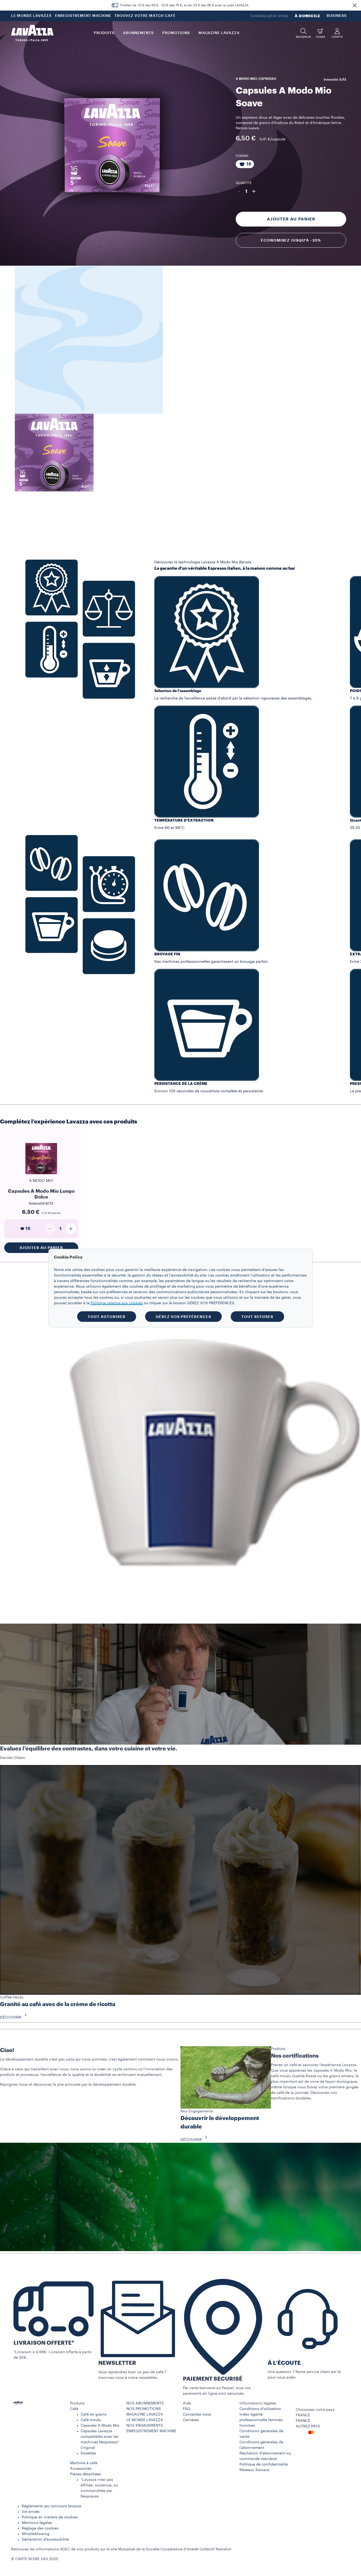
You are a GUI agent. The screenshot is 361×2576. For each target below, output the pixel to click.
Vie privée (31, 2512)
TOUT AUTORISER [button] (107, 1316)
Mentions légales (37, 2523)
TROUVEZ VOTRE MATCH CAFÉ (145, 16)
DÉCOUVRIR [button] (11, 2017)
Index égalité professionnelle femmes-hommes (262, 2420)
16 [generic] (28, 1229)
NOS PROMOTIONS (144, 2409)
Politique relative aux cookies (117, 1303)
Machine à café (84, 2463)
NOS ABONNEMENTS (145, 2403)
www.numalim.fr (247, 2549)
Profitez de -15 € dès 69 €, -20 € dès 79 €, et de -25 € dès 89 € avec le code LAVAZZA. (185, 5)
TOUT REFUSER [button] (257, 1316)
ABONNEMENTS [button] (138, 33)
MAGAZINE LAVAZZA (145, 2414)
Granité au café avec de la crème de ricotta (58, 2004)
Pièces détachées (85, 2474)
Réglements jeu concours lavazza (51, 2506)
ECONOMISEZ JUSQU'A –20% (291, 240)
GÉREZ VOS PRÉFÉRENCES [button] (183, 1316)
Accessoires (81, 2469)
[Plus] (71, 1229)
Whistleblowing (36, 2534)
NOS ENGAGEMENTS (145, 2426)
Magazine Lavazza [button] (219, 33)
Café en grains (94, 2414)
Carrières (191, 2420)
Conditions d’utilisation (260, 2409)
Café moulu (91, 2420)
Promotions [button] (176, 33)
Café (74, 2409)
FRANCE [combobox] (303, 2415)
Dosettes (88, 2453)
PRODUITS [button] (104, 33)
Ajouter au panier (291, 219)
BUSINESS (337, 16)
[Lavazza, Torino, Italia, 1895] (32, 33)
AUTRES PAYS (308, 2426)
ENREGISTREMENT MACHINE (83, 16)
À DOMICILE (307, 16)
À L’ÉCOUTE (284, 2363)
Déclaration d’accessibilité (45, 2540)
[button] (355, 5)
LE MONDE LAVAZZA (31, 16)
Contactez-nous (197, 2414)
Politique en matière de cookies (50, 2517)
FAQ (187, 2409)
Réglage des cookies (40, 2528)
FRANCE (303, 2421)
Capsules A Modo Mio (100, 2426)
